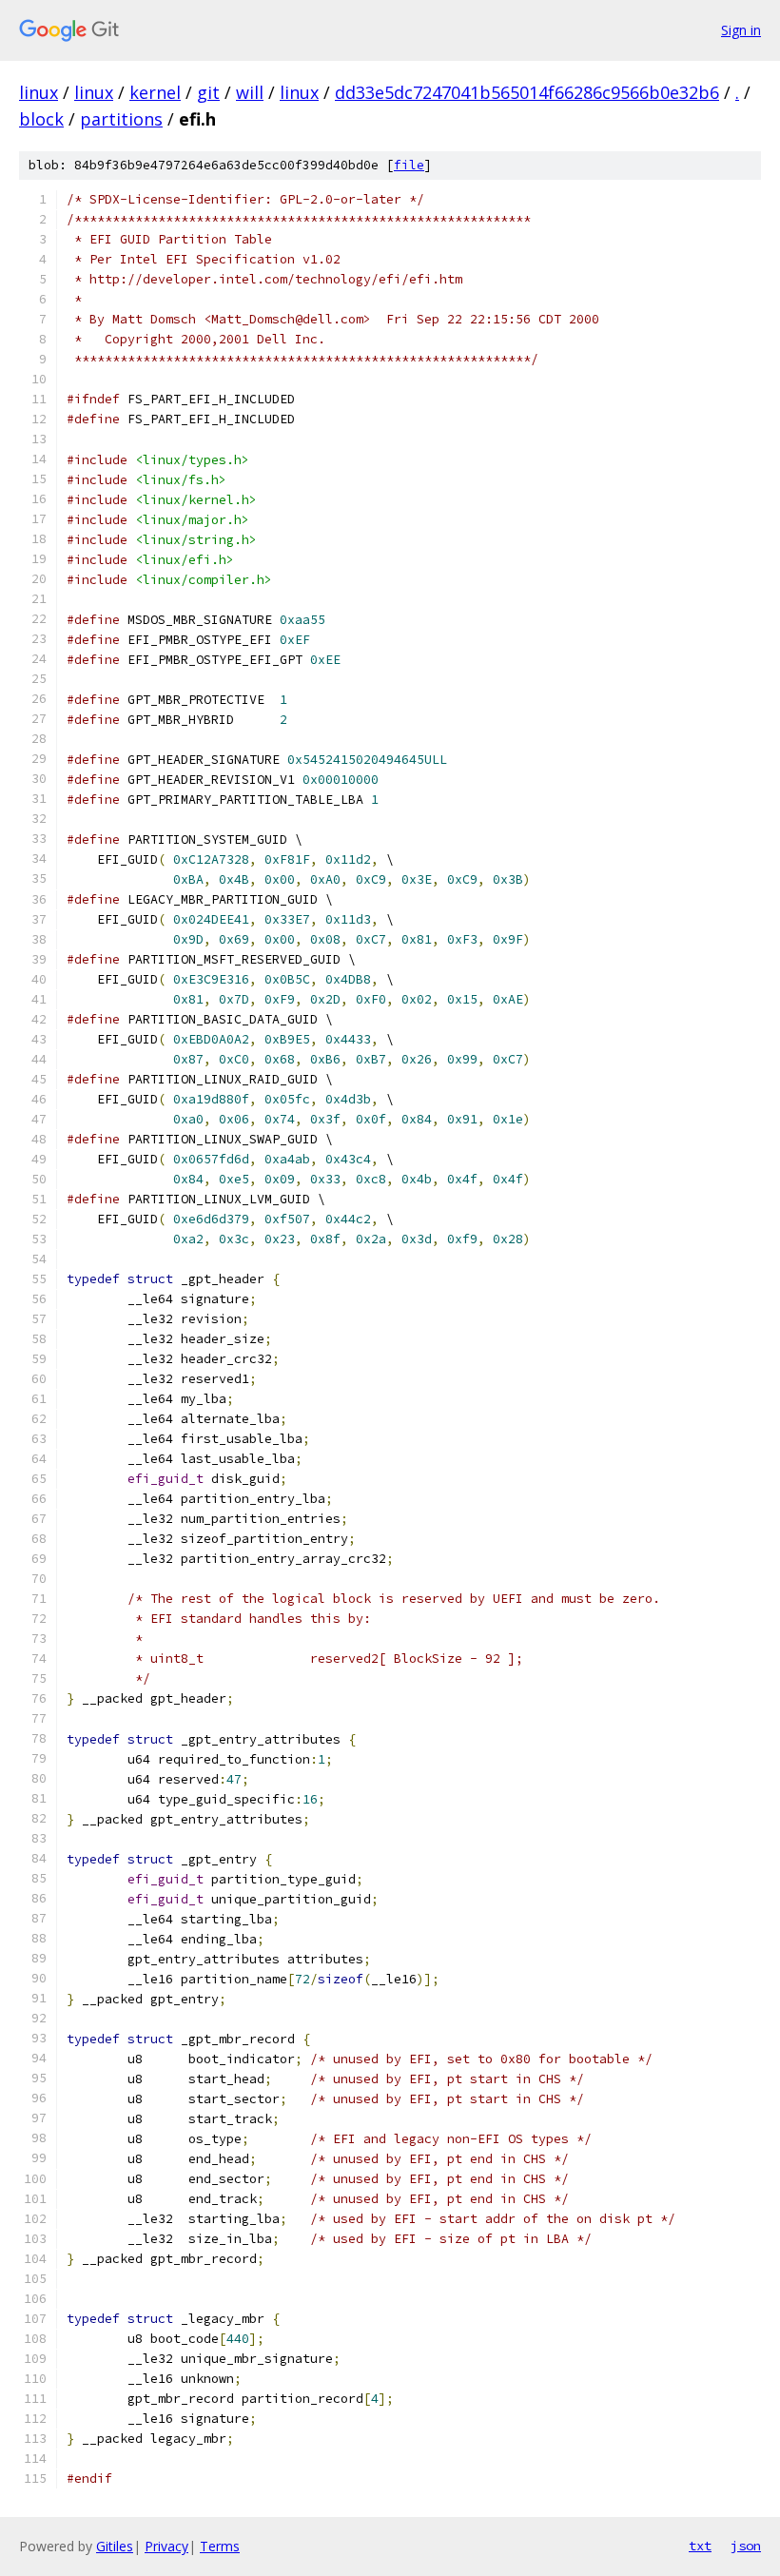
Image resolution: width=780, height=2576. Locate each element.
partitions (121, 119)
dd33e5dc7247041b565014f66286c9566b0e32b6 (527, 92)
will (250, 92)
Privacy (166, 2546)
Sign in (741, 30)
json (746, 2546)
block (41, 119)
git (208, 92)
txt (700, 2546)
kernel (155, 92)
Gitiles (115, 2546)
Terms (220, 2546)
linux (39, 92)
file (409, 165)
